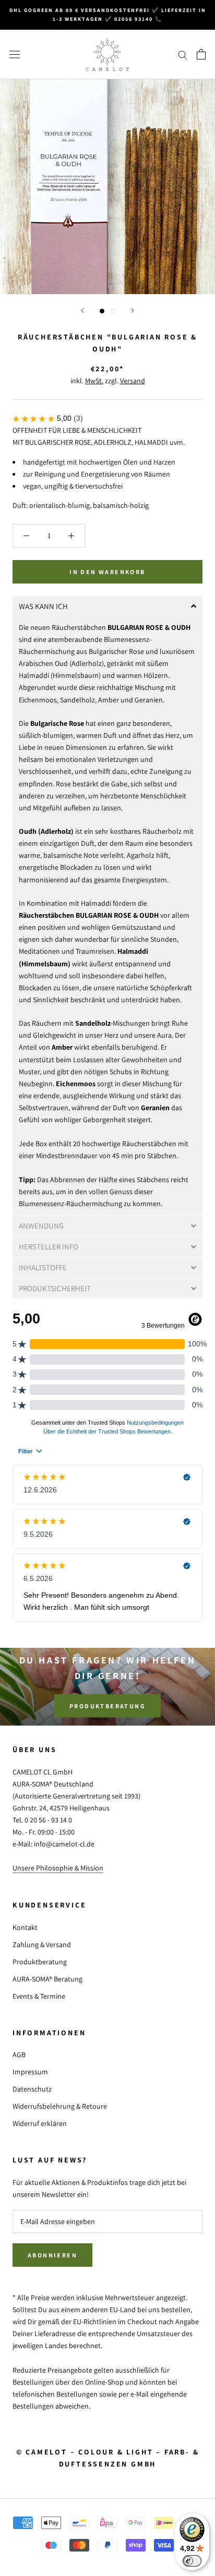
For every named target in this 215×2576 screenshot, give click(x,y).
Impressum (30, 2072)
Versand (133, 381)
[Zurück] (82, 311)
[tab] (107, 606)
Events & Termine (39, 1996)
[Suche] (183, 54)
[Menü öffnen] (15, 54)
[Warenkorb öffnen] (201, 54)
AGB (19, 2055)
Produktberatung (107, 1705)
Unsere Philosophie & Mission (58, 1868)
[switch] (192, 2561)
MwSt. (94, 381)
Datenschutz (32, 2089)
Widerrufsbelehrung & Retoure (60, 2106)
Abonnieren (52, 2255)
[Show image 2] (113, 311)
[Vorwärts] (133, 311)
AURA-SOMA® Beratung (47, 1979)
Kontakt (25, 1927)
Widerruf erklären (40, 2123)
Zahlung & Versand (42, 1945)
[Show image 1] (102, 311)
